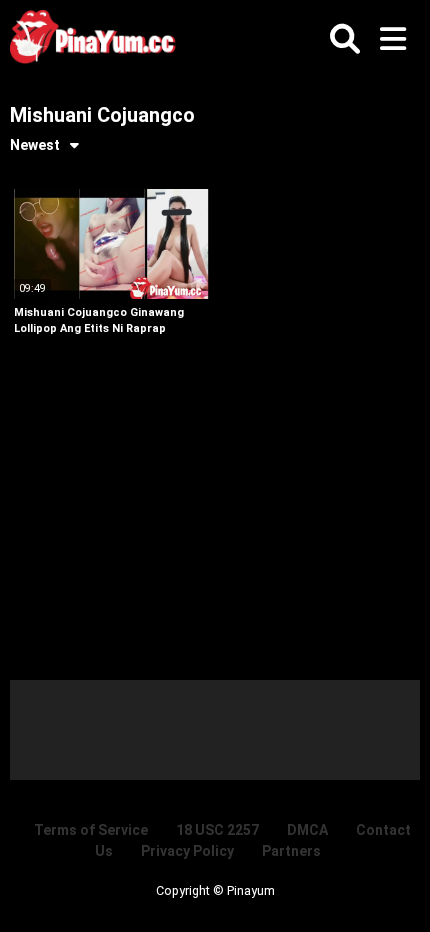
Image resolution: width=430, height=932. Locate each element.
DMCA (307, 830)
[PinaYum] (100, 40)
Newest (35, 145)
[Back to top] (394, 891)
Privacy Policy (187, 851)
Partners (291, 851)
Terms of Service (91, 830)
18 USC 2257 (217, 830)
